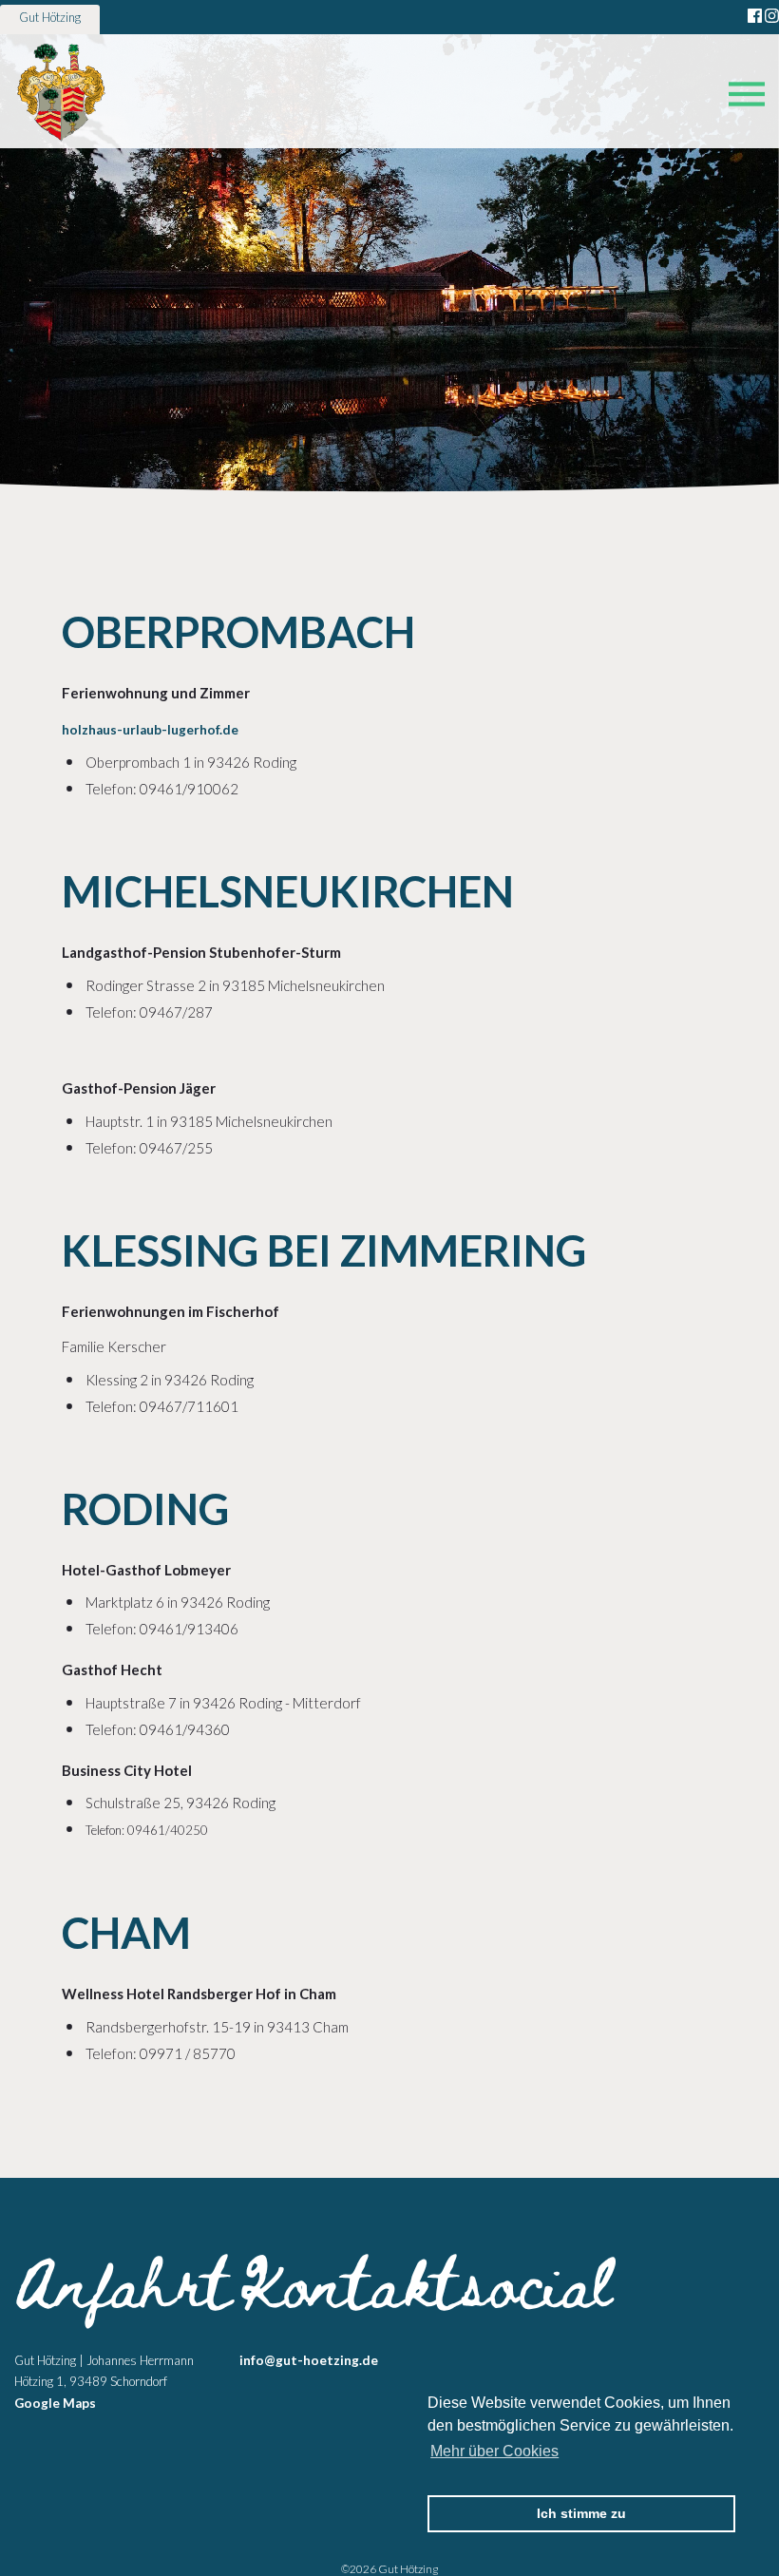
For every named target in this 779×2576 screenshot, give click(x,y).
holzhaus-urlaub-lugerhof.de (150, 730)
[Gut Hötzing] (61, 94)
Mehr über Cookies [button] (494, 2451)
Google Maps (55, 2403)
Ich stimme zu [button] (581, 2513)
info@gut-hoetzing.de (309, 2360)
